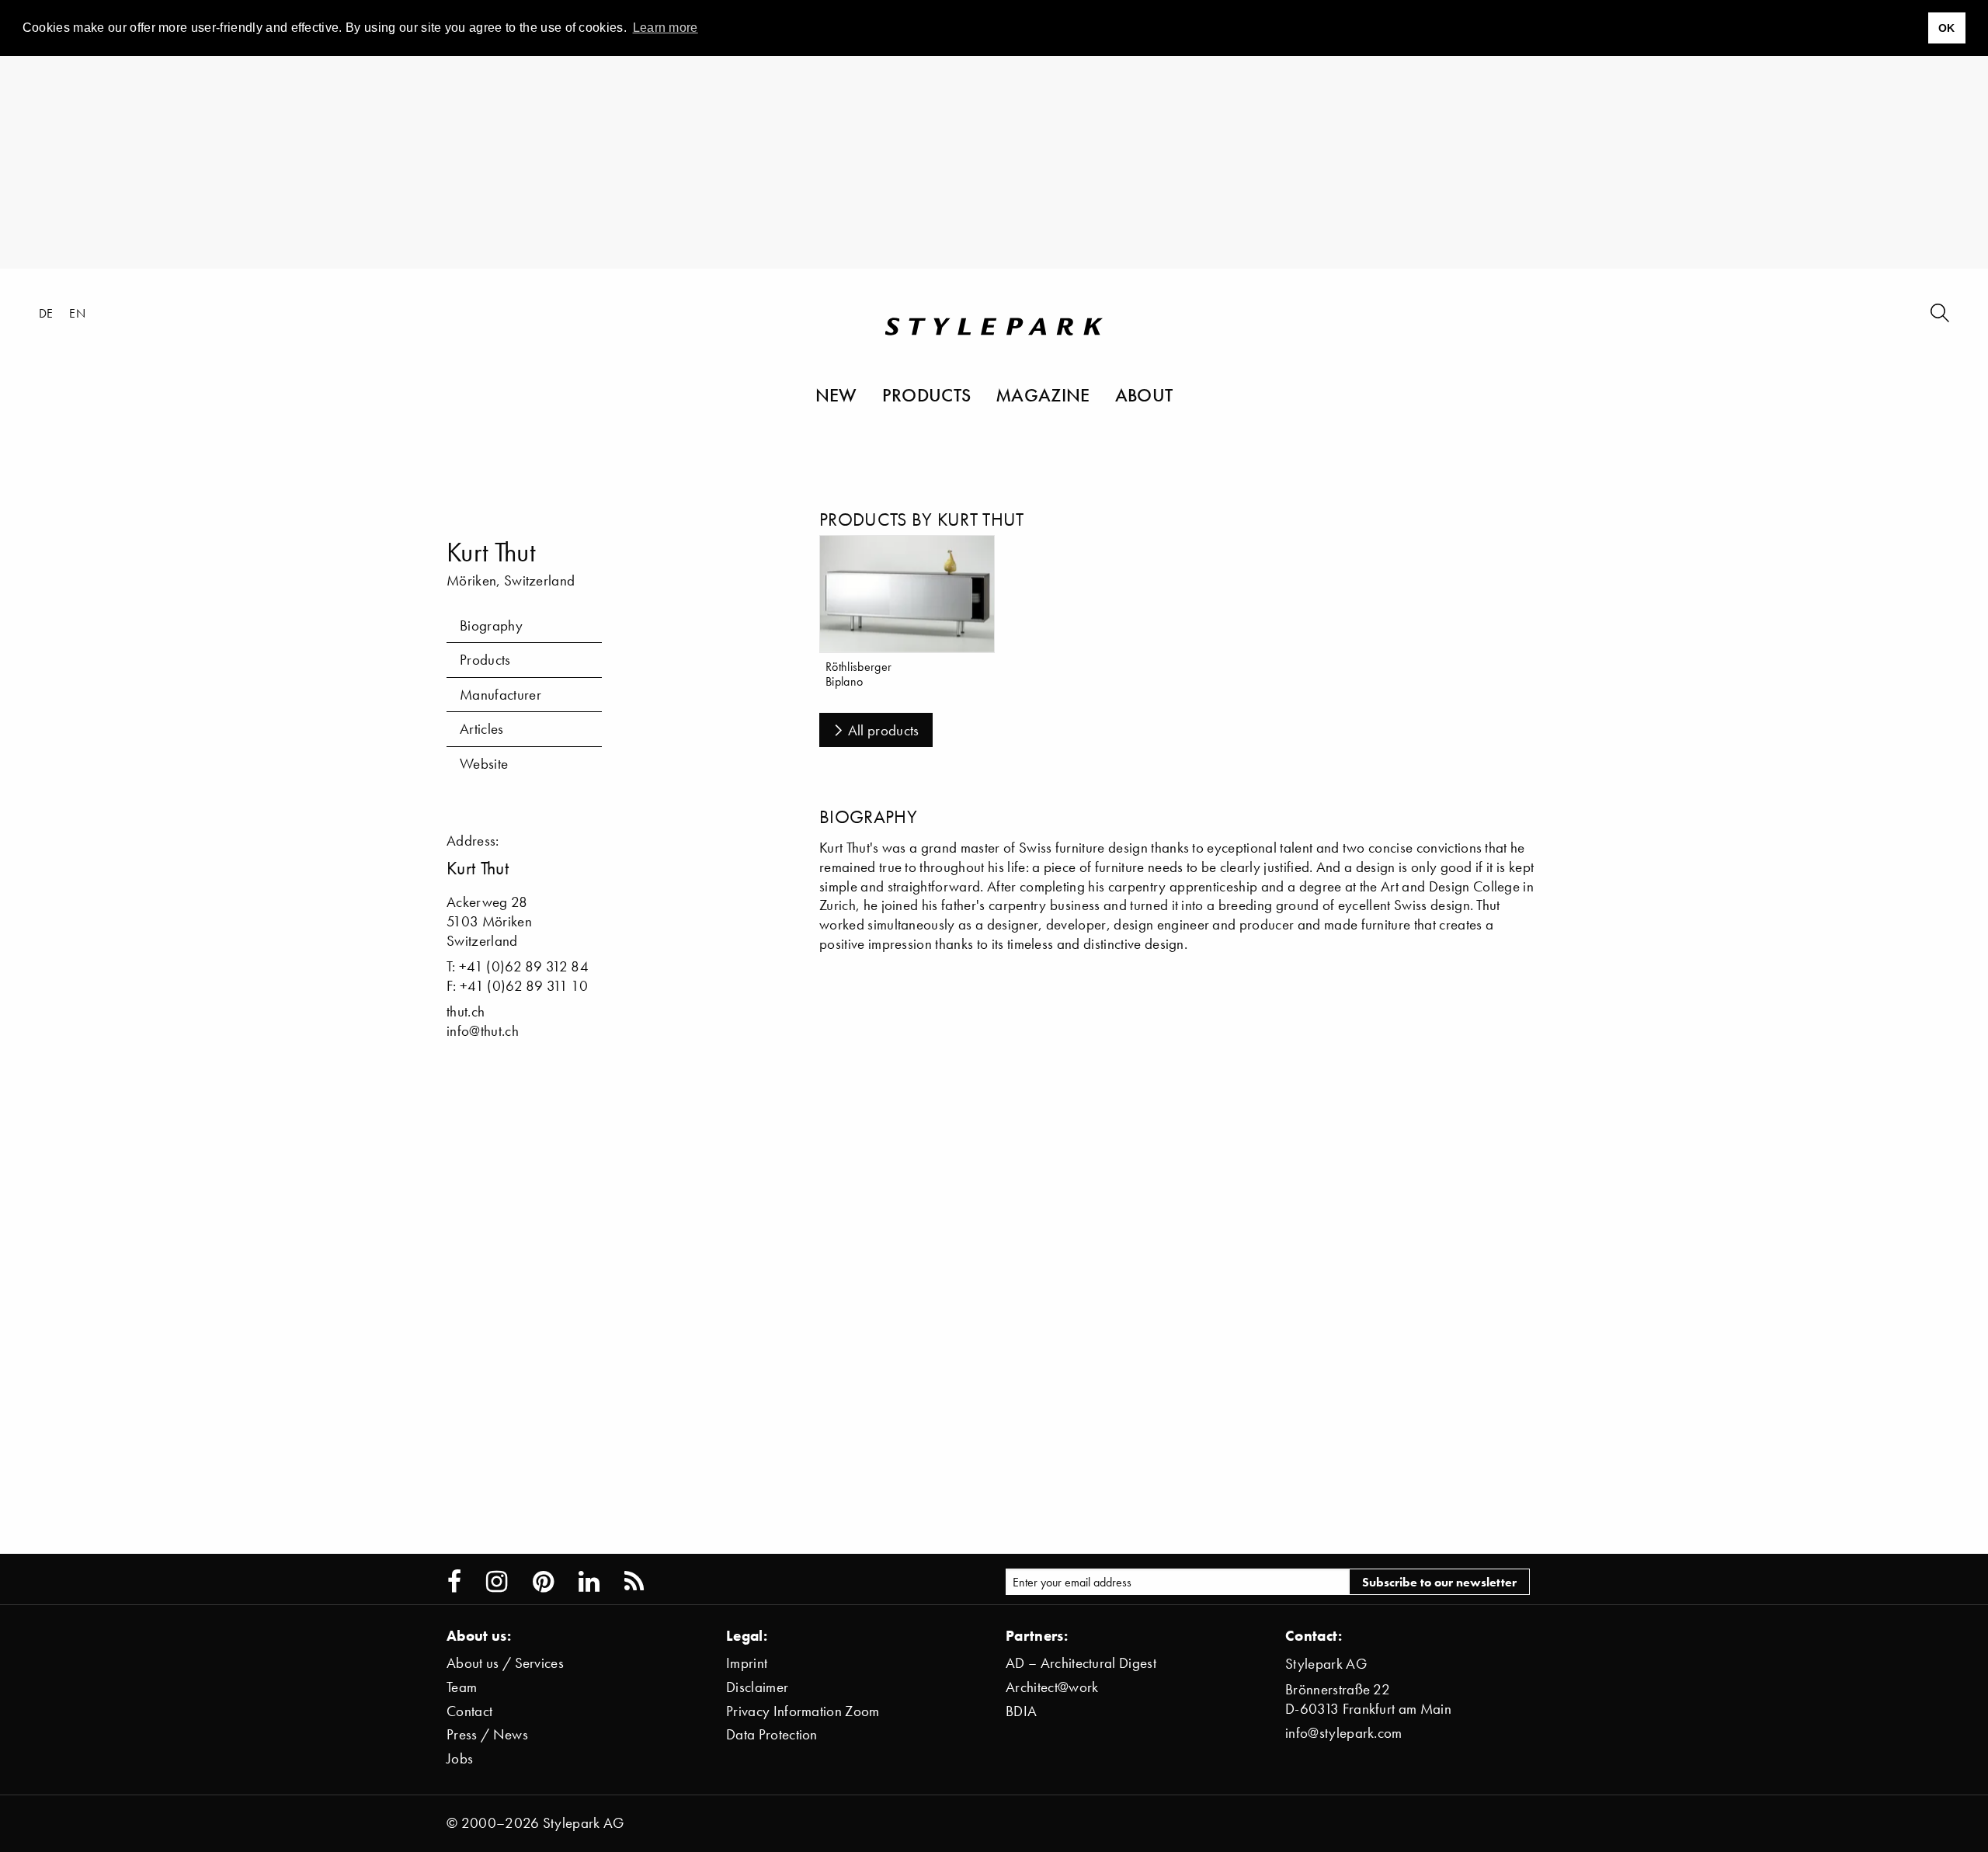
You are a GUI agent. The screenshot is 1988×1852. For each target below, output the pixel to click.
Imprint (747, 1663)
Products (927, 394)
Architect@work (1052, 1687)
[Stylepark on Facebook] (454, 1582)
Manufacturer (500, 695)
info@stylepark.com (1344, 1733)
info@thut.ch (483, 1031)
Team (462, 1687)
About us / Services (505, 1663)
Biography (491, 625)
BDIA (1021, 1711)
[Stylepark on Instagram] (497, 1582)
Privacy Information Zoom (803, 1711)
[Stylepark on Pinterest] (543, 1582)
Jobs (460, 1758)
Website (484, 764)
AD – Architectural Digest (1081, 1663)
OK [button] (1947, 28)
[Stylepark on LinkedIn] (589, 1582)
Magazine (1043, 394)
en (77, 313)
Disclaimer (757, 1687)
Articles (482, 729)
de (46, 313)
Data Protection (772, 1734)
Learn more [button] (666, 28)
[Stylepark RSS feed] (634, 1582)
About (1144, 394)
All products (884, 730)
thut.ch (466, 1011)
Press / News (487, 1734)
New (836, 394)
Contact (469, 1711)
